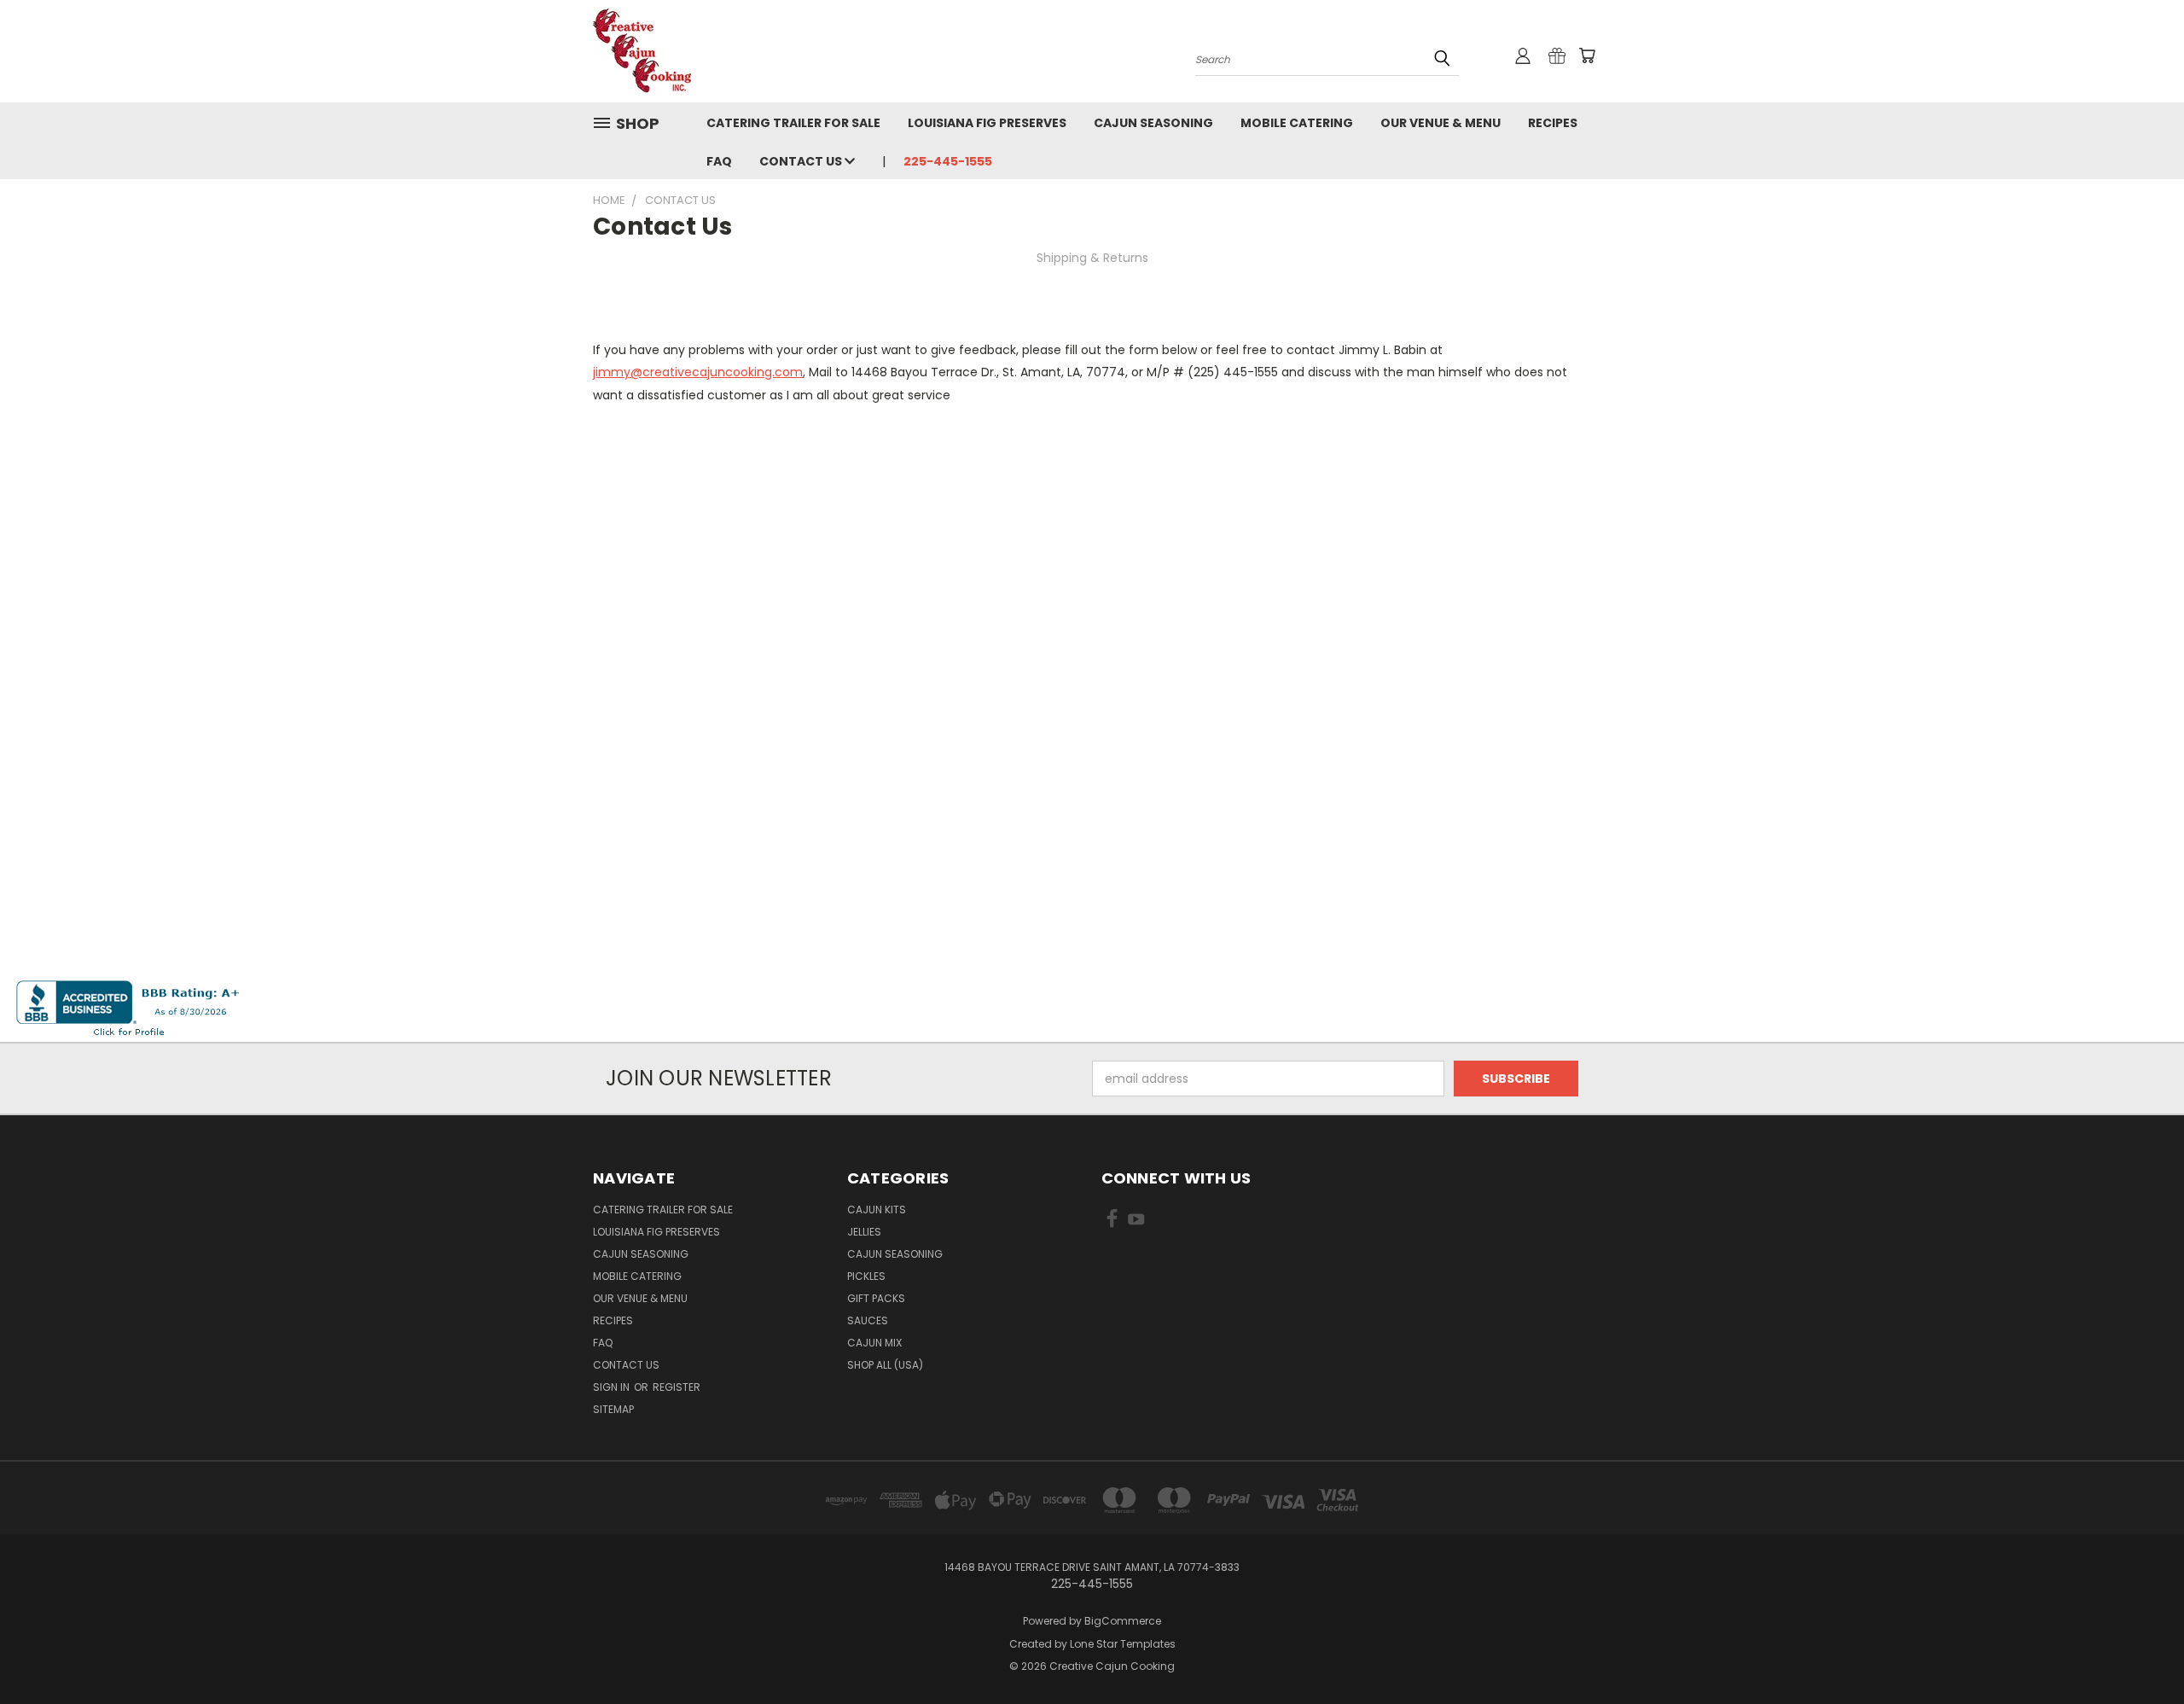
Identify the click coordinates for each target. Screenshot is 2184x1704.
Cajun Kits (877, 1210)
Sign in (613, 1387)
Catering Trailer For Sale (793, 123)
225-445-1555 (948, 161)
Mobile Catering (1297, 123)
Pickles (866, 1276)
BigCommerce (1123, 1621)
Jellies (864, 1232)
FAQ (719, 161)
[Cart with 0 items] (1587, 55)
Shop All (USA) (885, 1365)
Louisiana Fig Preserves (987, 123)
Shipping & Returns (1092, 258)
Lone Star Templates (1123, 1644)
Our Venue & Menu (1441, 123)
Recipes (1553, 123)
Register (677, 1387)
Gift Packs (876, 1298)
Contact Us (802, 161)
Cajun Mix (874, 1343)
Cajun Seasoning (1153, 123)
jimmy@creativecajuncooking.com (698, 372)
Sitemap (613, 1409)
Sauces (868, 1320)
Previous (2139, 1651)
